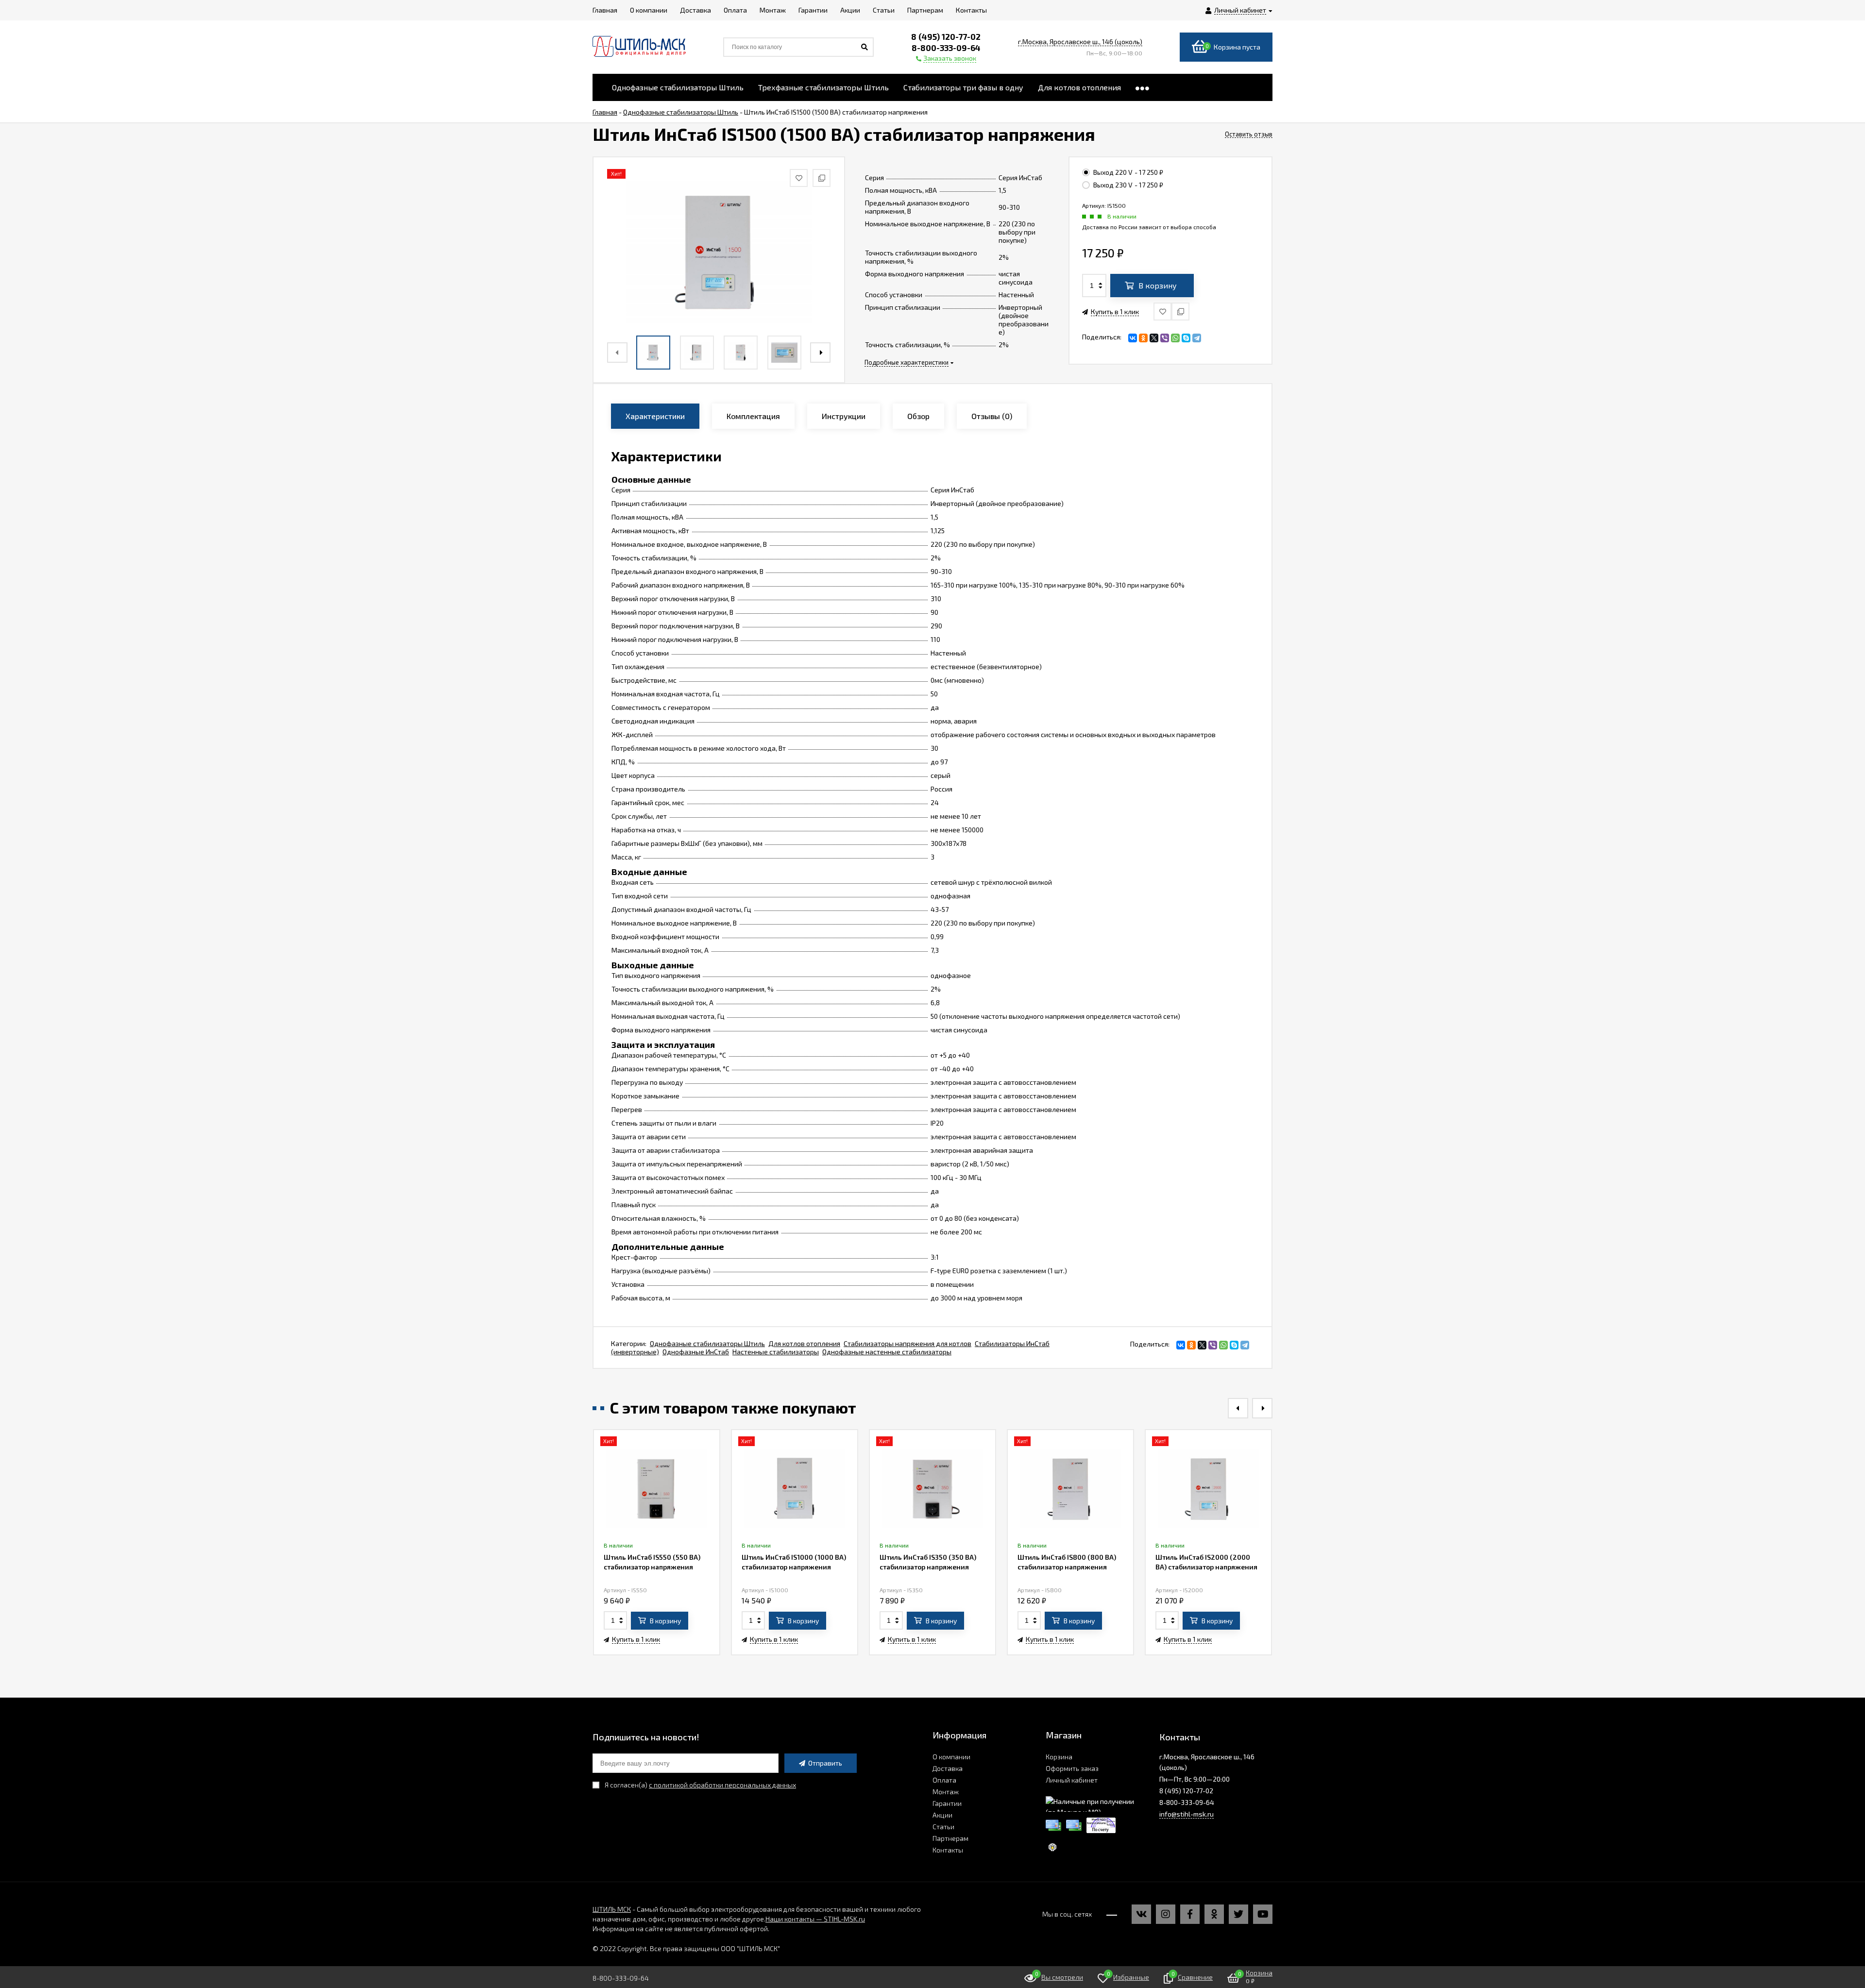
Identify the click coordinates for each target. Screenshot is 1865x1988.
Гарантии (947, 1803)
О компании (951, 1757)
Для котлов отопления (804, 1343)
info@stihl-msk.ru (1187, 1814)
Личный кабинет (1072, 1780)
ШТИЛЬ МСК (612, 1909)
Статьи (943, 1827)
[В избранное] (1162, 312)
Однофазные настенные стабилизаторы (887, 1352)
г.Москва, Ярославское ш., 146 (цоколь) (1080, 42)
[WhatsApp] (1175, 338)
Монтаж (946, 1792)
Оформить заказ (1072, 1768)
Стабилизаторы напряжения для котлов (907, 1343)
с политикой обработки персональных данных (722, 1785)
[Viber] (1165, 338)
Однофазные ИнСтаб (696, 1352)
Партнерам (950, 1838)
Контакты (948, 1850)
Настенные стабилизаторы (776, 1352)
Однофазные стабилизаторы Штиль (707, 1343)
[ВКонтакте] (1133, 338)
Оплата (944, 1780)
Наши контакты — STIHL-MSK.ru (815, 1919)
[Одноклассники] (1143, 338)
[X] (1154, 338)
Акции (942, 1815)
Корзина (1059, 1757)
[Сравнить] (1180, 312)
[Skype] (1186, 338)
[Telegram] (1197, 338)
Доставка (948, 1768)
